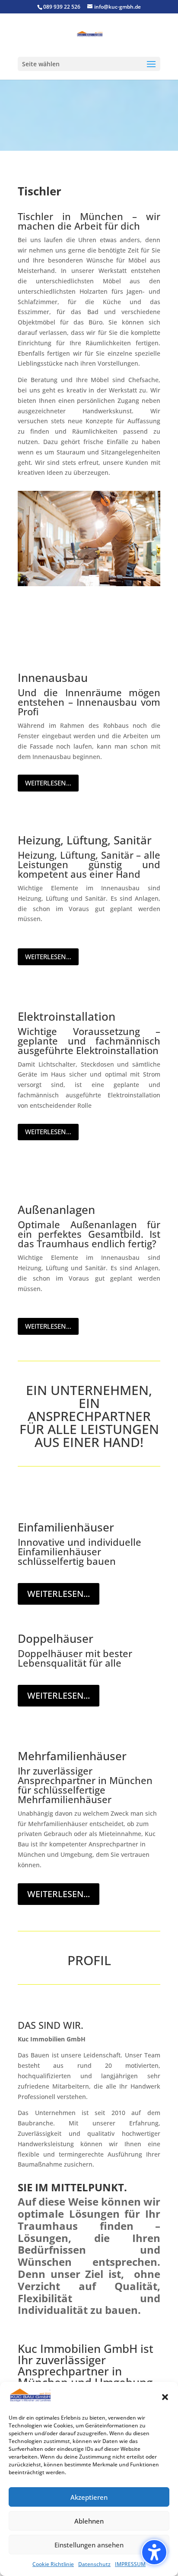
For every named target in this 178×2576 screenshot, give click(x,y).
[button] (165, 2397)
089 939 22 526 (62, 7)
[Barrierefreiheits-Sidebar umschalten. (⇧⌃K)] (154, 2552)
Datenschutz (94, 2564)
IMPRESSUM (130, 2564)
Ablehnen (89, 2521)
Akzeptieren (89, 2497)
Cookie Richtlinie (53, 2564)
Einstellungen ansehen (89, 2545)
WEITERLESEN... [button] (48, 783)
